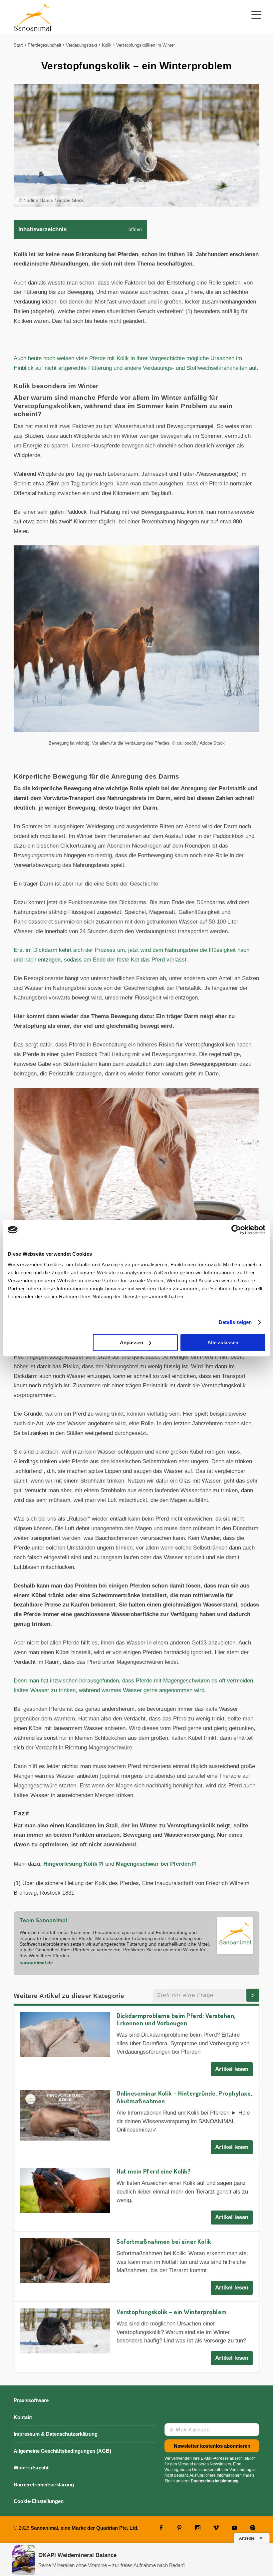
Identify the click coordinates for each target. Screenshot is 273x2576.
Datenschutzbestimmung (215, 2481)
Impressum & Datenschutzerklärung (56, 2434)
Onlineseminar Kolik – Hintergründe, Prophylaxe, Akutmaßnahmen (184, 2097)
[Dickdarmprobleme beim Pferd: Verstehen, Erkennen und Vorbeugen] (65, 2035)
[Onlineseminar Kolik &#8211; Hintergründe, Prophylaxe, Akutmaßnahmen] (65, 2115)
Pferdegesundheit (44, 45)
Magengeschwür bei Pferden (153, 1864)
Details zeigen (235, 1322)
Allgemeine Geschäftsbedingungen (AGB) (62, 2451)
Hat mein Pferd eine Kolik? (153, 2171)
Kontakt (23, 2417)
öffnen (135, 229)
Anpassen (132, 1342)
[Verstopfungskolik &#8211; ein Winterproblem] (65, 2331)
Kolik (107, 45)
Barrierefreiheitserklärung (44, 2485)
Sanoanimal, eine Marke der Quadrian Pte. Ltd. (85, 2528)
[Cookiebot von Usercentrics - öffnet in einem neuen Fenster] (236, 1230)
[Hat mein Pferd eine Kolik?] (65, 2190)
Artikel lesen (232, 2069)
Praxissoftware (31, 2400)
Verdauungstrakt (82, 45)
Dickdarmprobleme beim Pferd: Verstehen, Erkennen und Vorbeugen (176, 2019)
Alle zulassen (223, 1342)
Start (18, 45)
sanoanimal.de (36, 1963)
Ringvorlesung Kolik (70, 1864)
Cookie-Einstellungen (39, 2501)
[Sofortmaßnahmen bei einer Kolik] (65, 2261)
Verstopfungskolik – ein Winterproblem (172, 2312)
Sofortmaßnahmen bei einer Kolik (164, 2241)
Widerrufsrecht (31, 2468)
